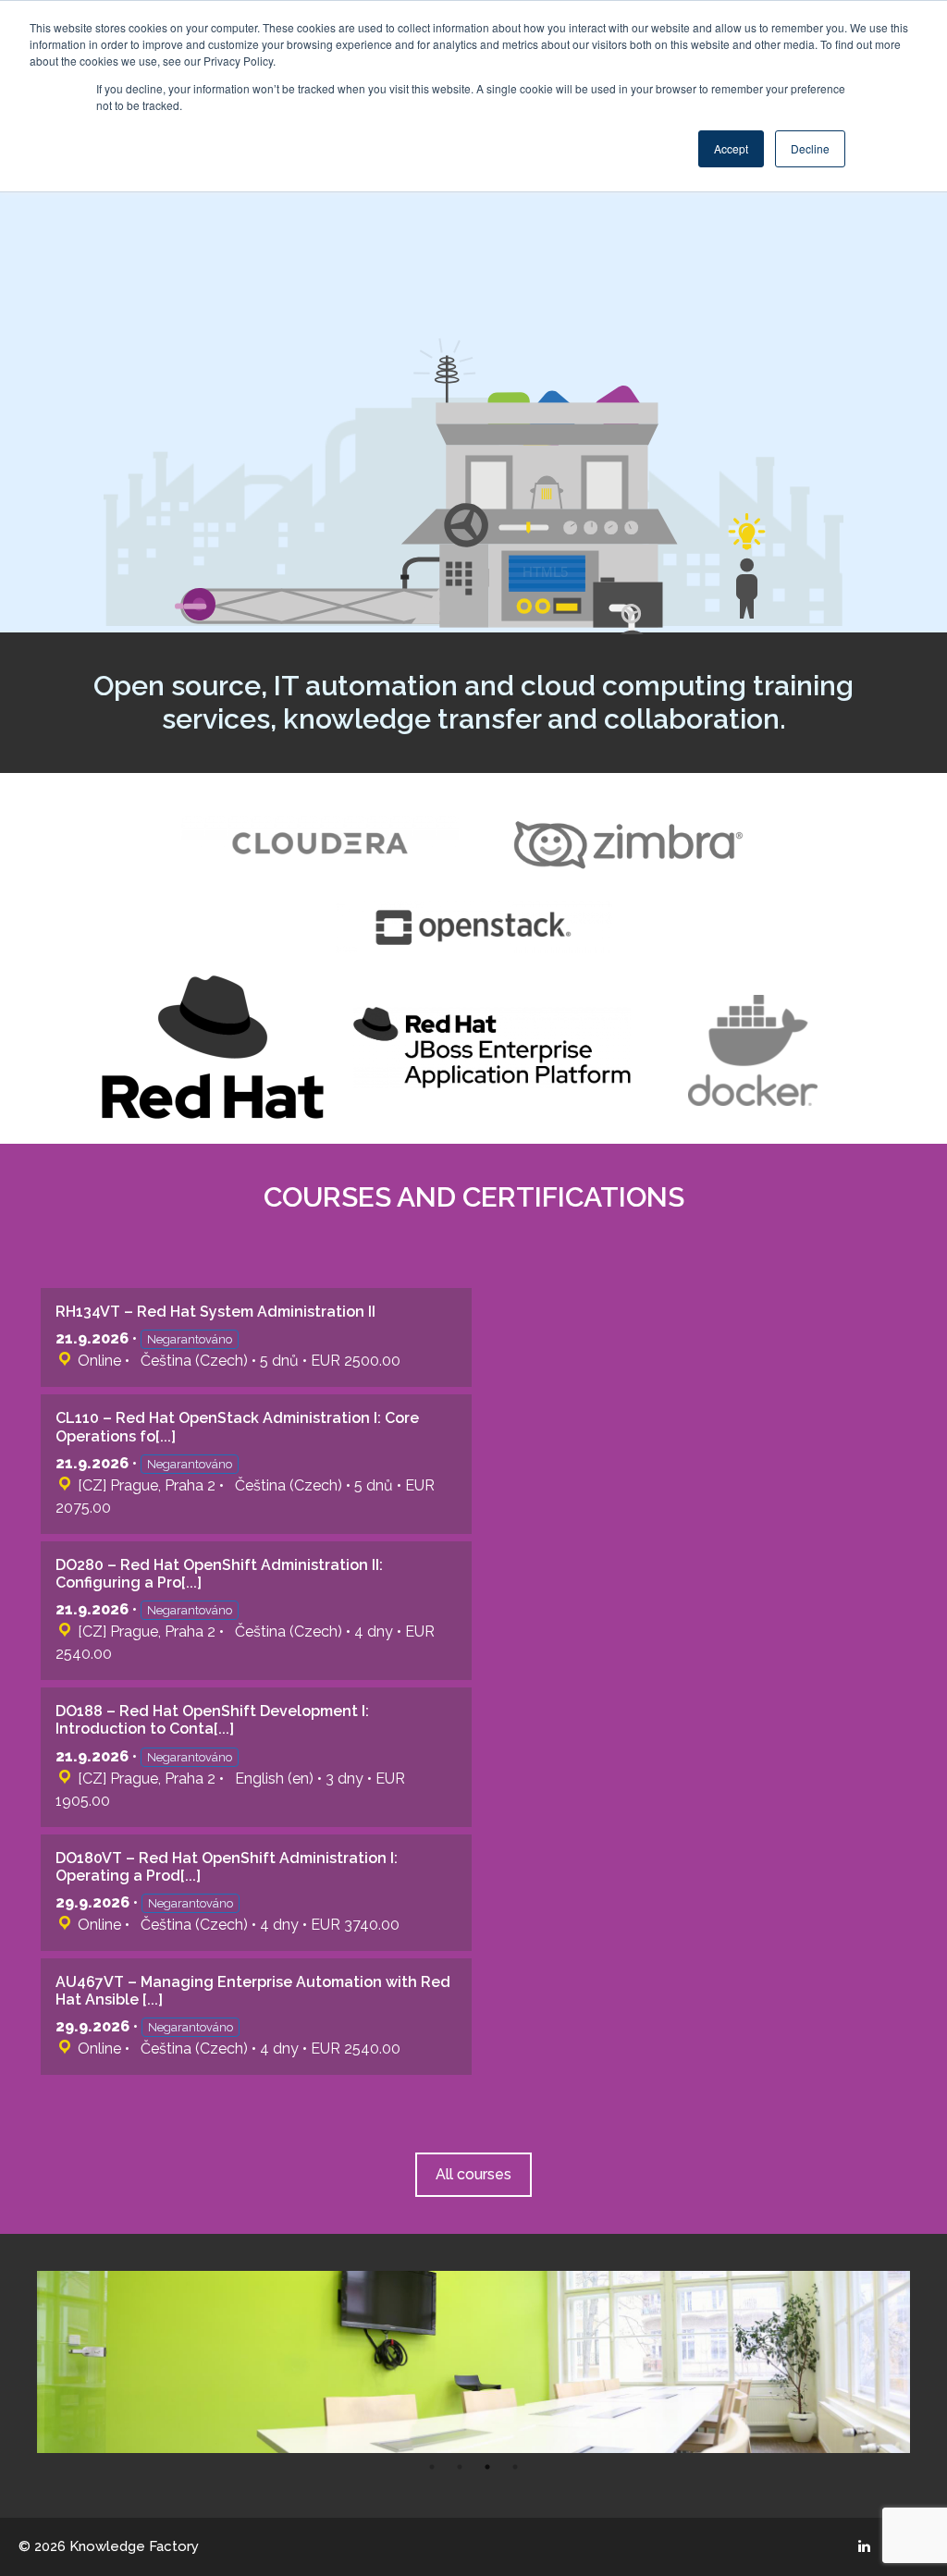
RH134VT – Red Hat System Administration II (215, 1312)
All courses (473, 2174)
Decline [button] (810, 148)
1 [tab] (432, 2467)
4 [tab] (515, 2467)
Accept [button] (731, 148)
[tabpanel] (473, 2362)
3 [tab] (487, 2467)
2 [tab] (460, 2467)
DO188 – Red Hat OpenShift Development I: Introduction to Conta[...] (212, 1720)
